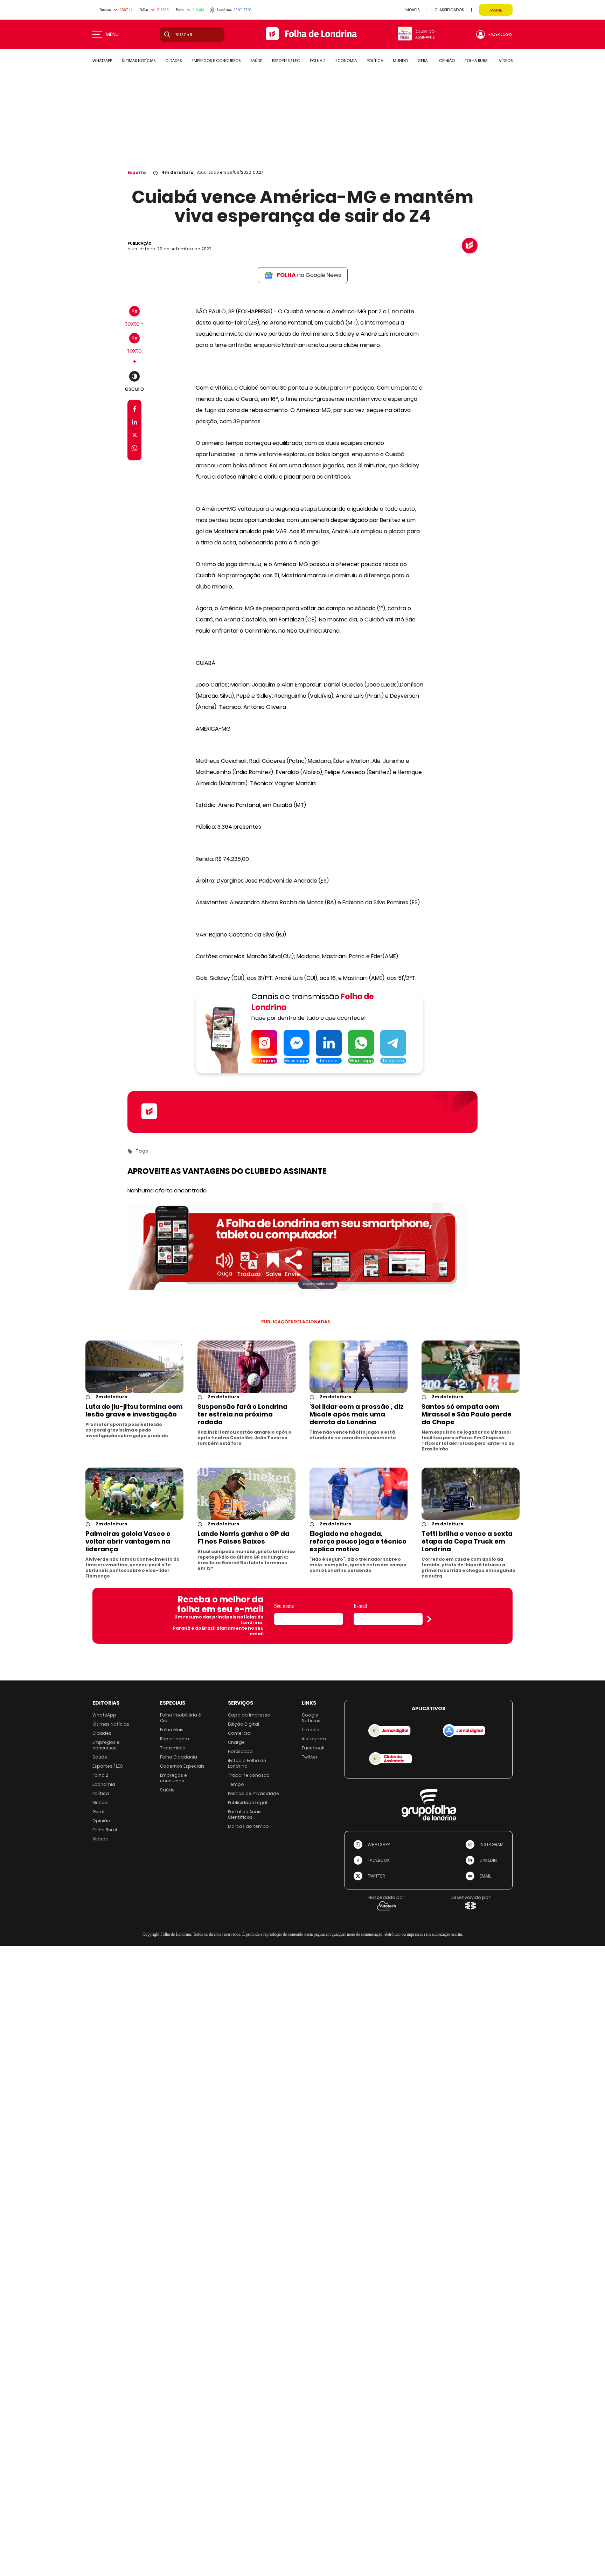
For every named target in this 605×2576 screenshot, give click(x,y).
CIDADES (173, 61)
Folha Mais (172, 1730)
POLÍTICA (375, 61)
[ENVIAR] (429, 1619)
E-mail (360, 1606)
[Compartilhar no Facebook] (135, 410)
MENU (112, 34)
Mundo (100, 1802)
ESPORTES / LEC (286, 61)
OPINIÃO (447, 61)
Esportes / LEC (108, 1766)
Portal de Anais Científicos (245, 1814)
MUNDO (400, 61)
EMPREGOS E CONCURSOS (216, 61)
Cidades (102, 1733)
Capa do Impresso (249, 1715)
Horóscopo (240, 1751)
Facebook (313, 1748)
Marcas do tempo (248, 1826)
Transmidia (173, 1748)
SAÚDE (256, 61)
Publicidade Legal (248, 1802)
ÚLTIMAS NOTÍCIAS (139, 61)
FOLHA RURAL (477, 61)
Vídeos (100, 1839)
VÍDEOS (506, 61)
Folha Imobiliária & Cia (181, 1718)
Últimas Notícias (111, 1724)
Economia (104, 1784)
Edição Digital (244, 1724)
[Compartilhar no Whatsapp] (134, 449)
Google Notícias (311, 1718)
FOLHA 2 (318, 61)
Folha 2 (100, 1775)
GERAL (423, 61)
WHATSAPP (102, 61)
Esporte (137, 172)
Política (101, 1793)
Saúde (100, 1757)
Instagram (314, 1739)
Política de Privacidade (253, 1793)
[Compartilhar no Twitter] (135, 436)
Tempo (236, 1784)
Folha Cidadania (179, 1757)
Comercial (240, 1733)
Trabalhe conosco (249, 1775)
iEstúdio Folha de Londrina (247, 1763)
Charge (236, 1742)
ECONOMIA (346, 61)
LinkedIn (311, 1730)
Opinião (101, 1821)
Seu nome (284, 1606)
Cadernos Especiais (182, 1766)
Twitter (310, 1757)
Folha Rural (105, 1830)
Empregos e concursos (106, 1745)
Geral (98, 1812)
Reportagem (175, 1739)
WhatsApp (104, 1715)
